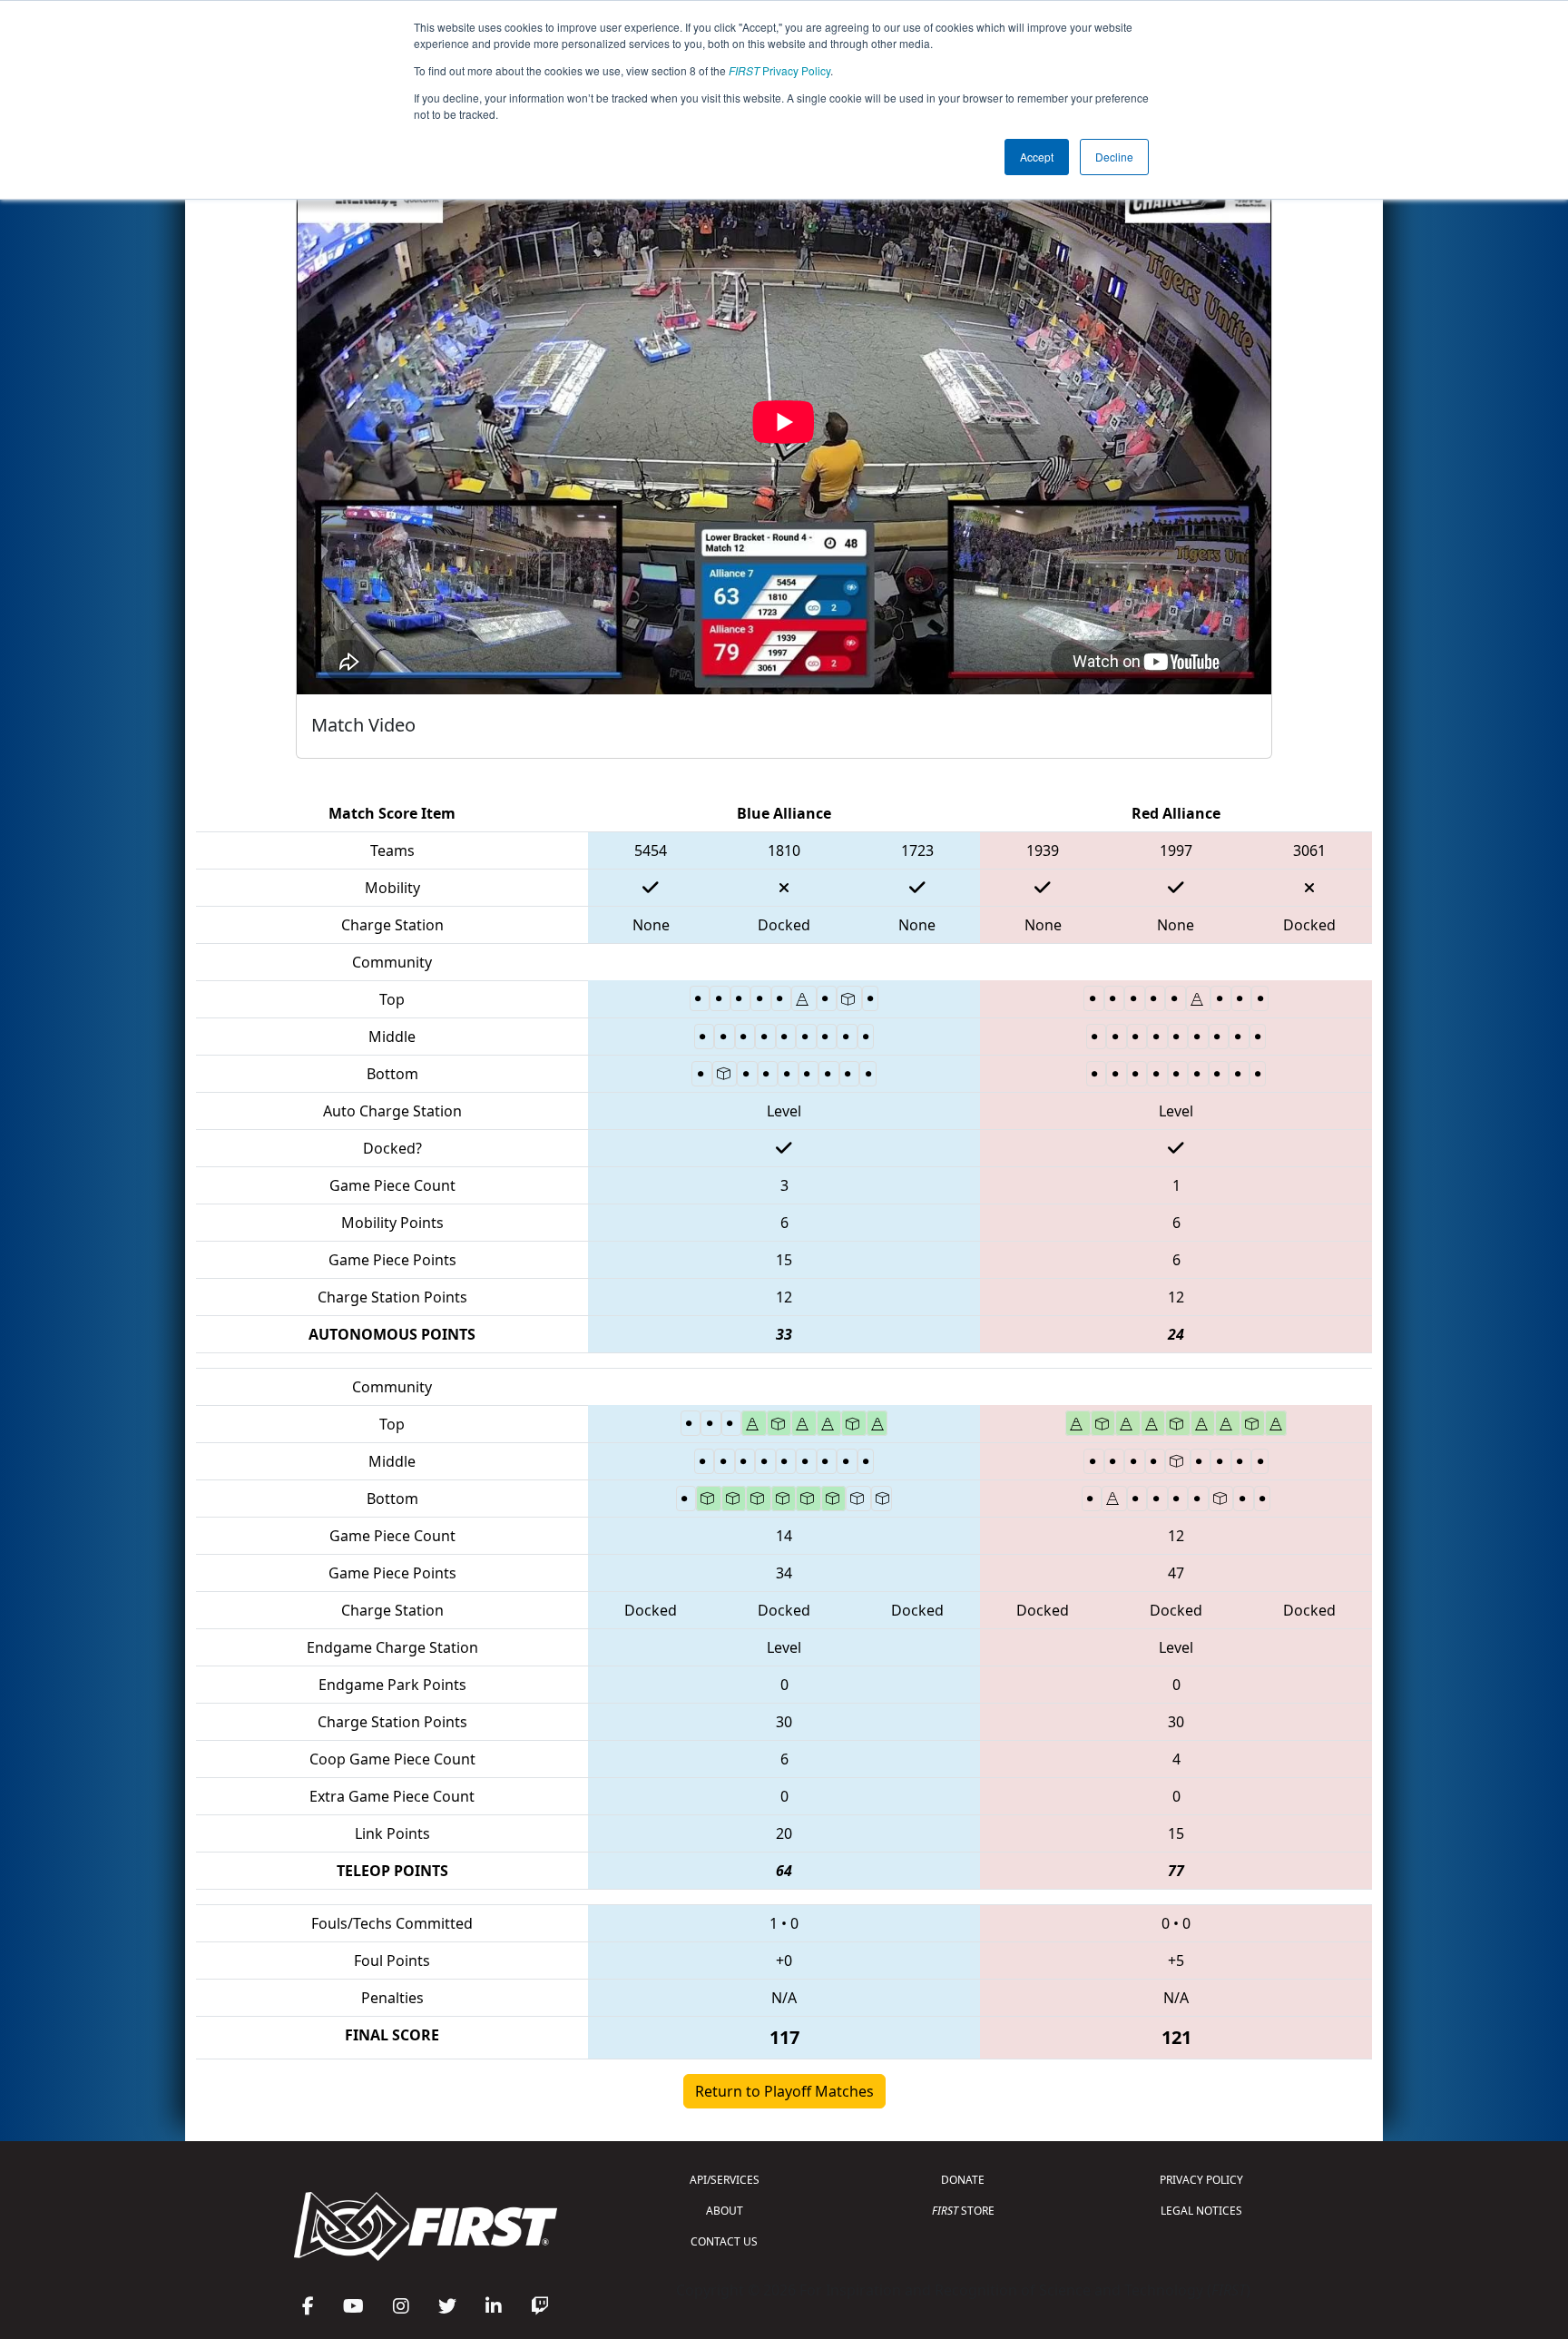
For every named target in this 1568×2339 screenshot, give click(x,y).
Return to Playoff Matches (784, 2091)
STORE (963, 2211)
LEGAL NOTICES (1201, 2211)
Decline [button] (1114, 157)
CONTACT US (724, 2241)
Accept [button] (1037, 157)
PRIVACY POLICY (1201, 2180)
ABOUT (725, 2211)
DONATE (963, 2180)
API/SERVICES (725, 2180)
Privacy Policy (779, 70)
